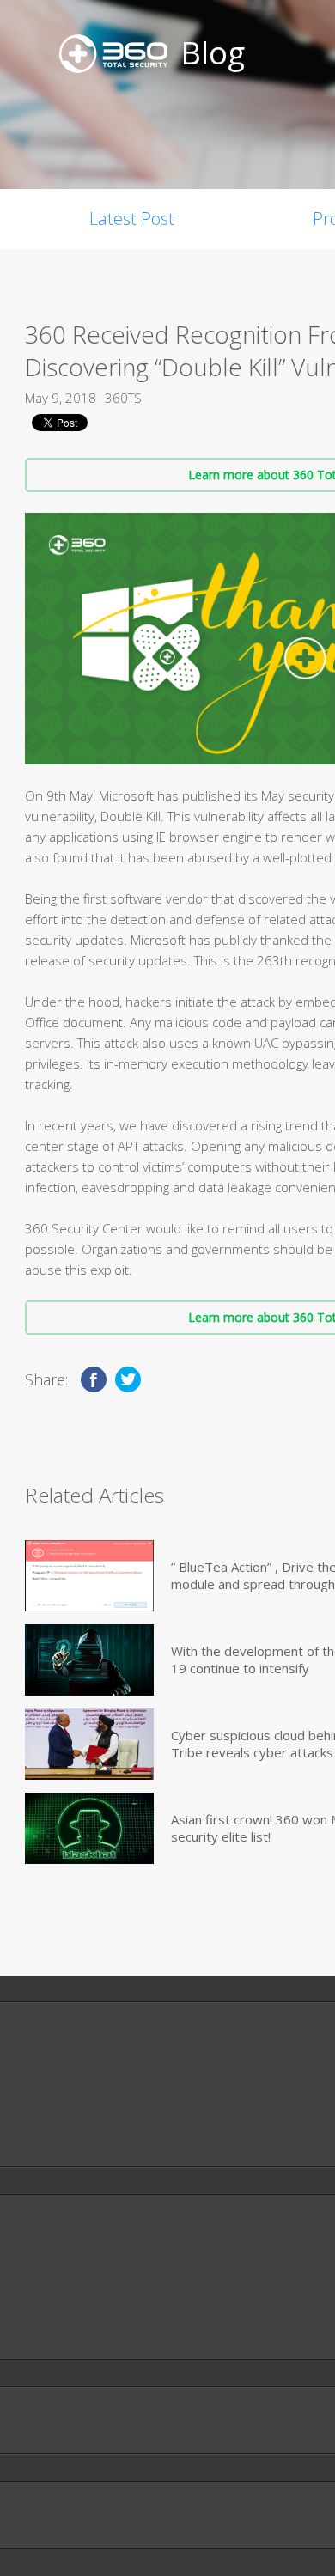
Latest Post (132, 219)
